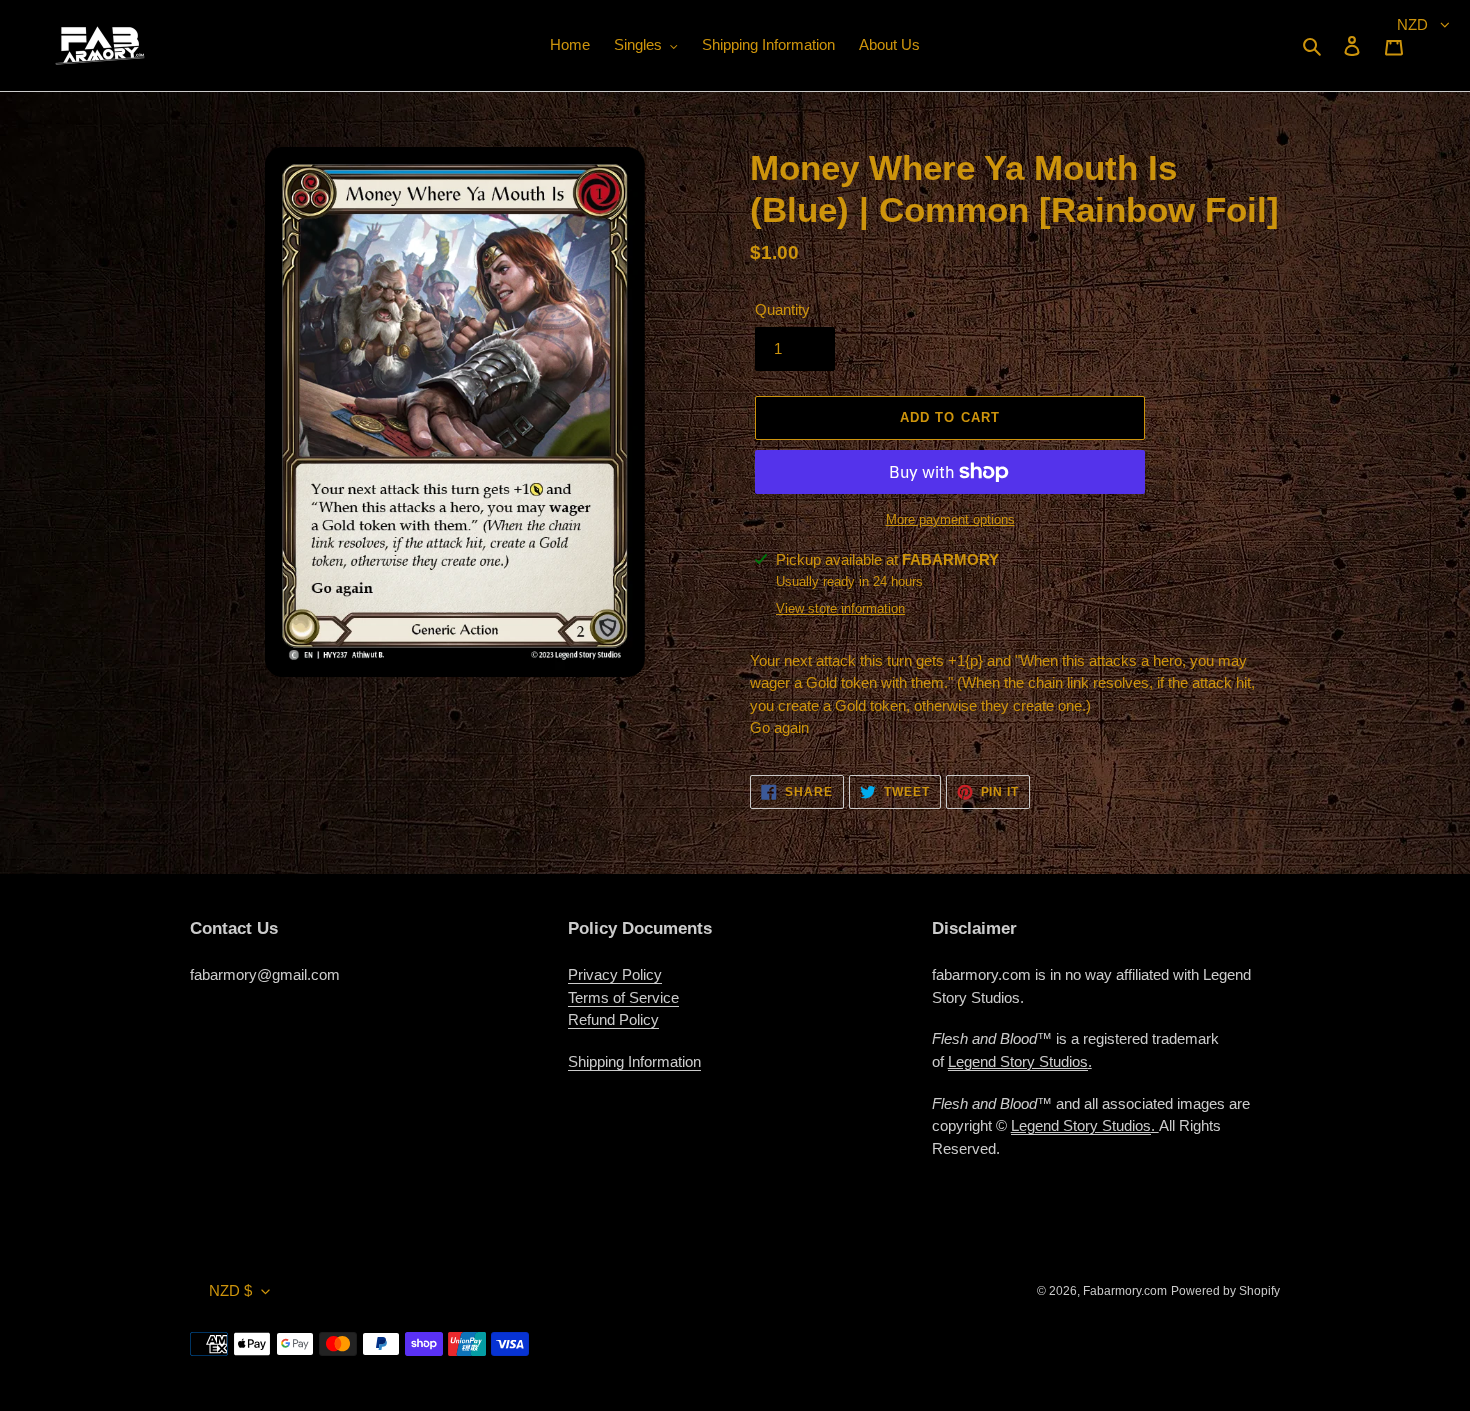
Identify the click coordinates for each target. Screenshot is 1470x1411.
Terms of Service (623, 997)
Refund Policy (613, 1019)
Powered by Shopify (1225, 1291)
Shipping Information (634, 1061)
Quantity (782, 309)
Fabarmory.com (1125, 1291)
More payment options (950, 519)
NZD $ (230, 1290)
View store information (840, 608)
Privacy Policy (615, 974)
